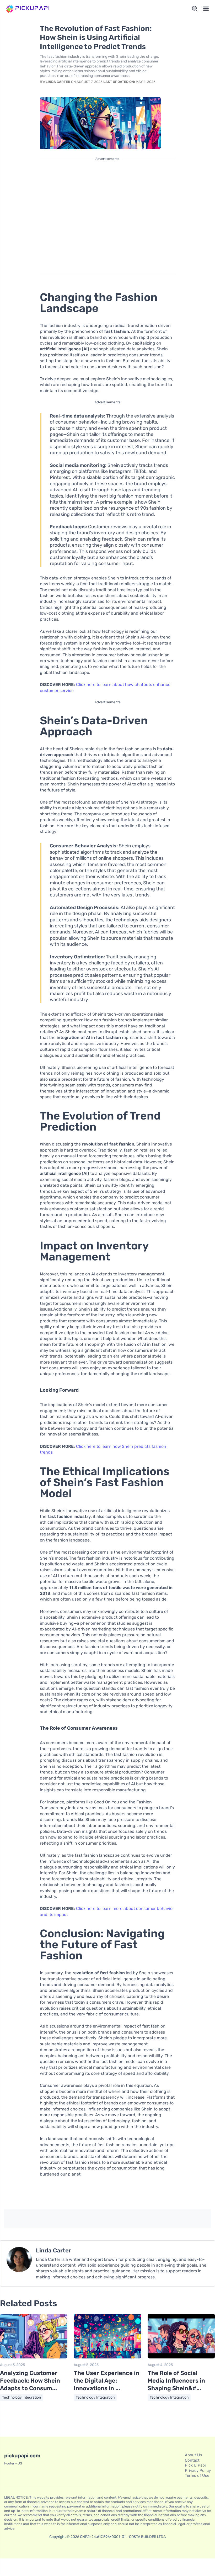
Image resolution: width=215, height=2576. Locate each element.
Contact (192, 2460)
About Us (193, 2455)
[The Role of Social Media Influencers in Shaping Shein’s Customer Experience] (181, 2357)
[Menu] (206, 9)
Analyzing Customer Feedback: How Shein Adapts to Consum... (30, 2380)
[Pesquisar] (195, 9)
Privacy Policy (198, 2471)
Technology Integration (21, 2397)
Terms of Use (197, 2475)
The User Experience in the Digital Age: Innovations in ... (106, 2380)
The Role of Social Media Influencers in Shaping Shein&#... (176, 2380)
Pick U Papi (195, 2465)
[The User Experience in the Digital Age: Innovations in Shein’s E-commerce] (107, 2357)
